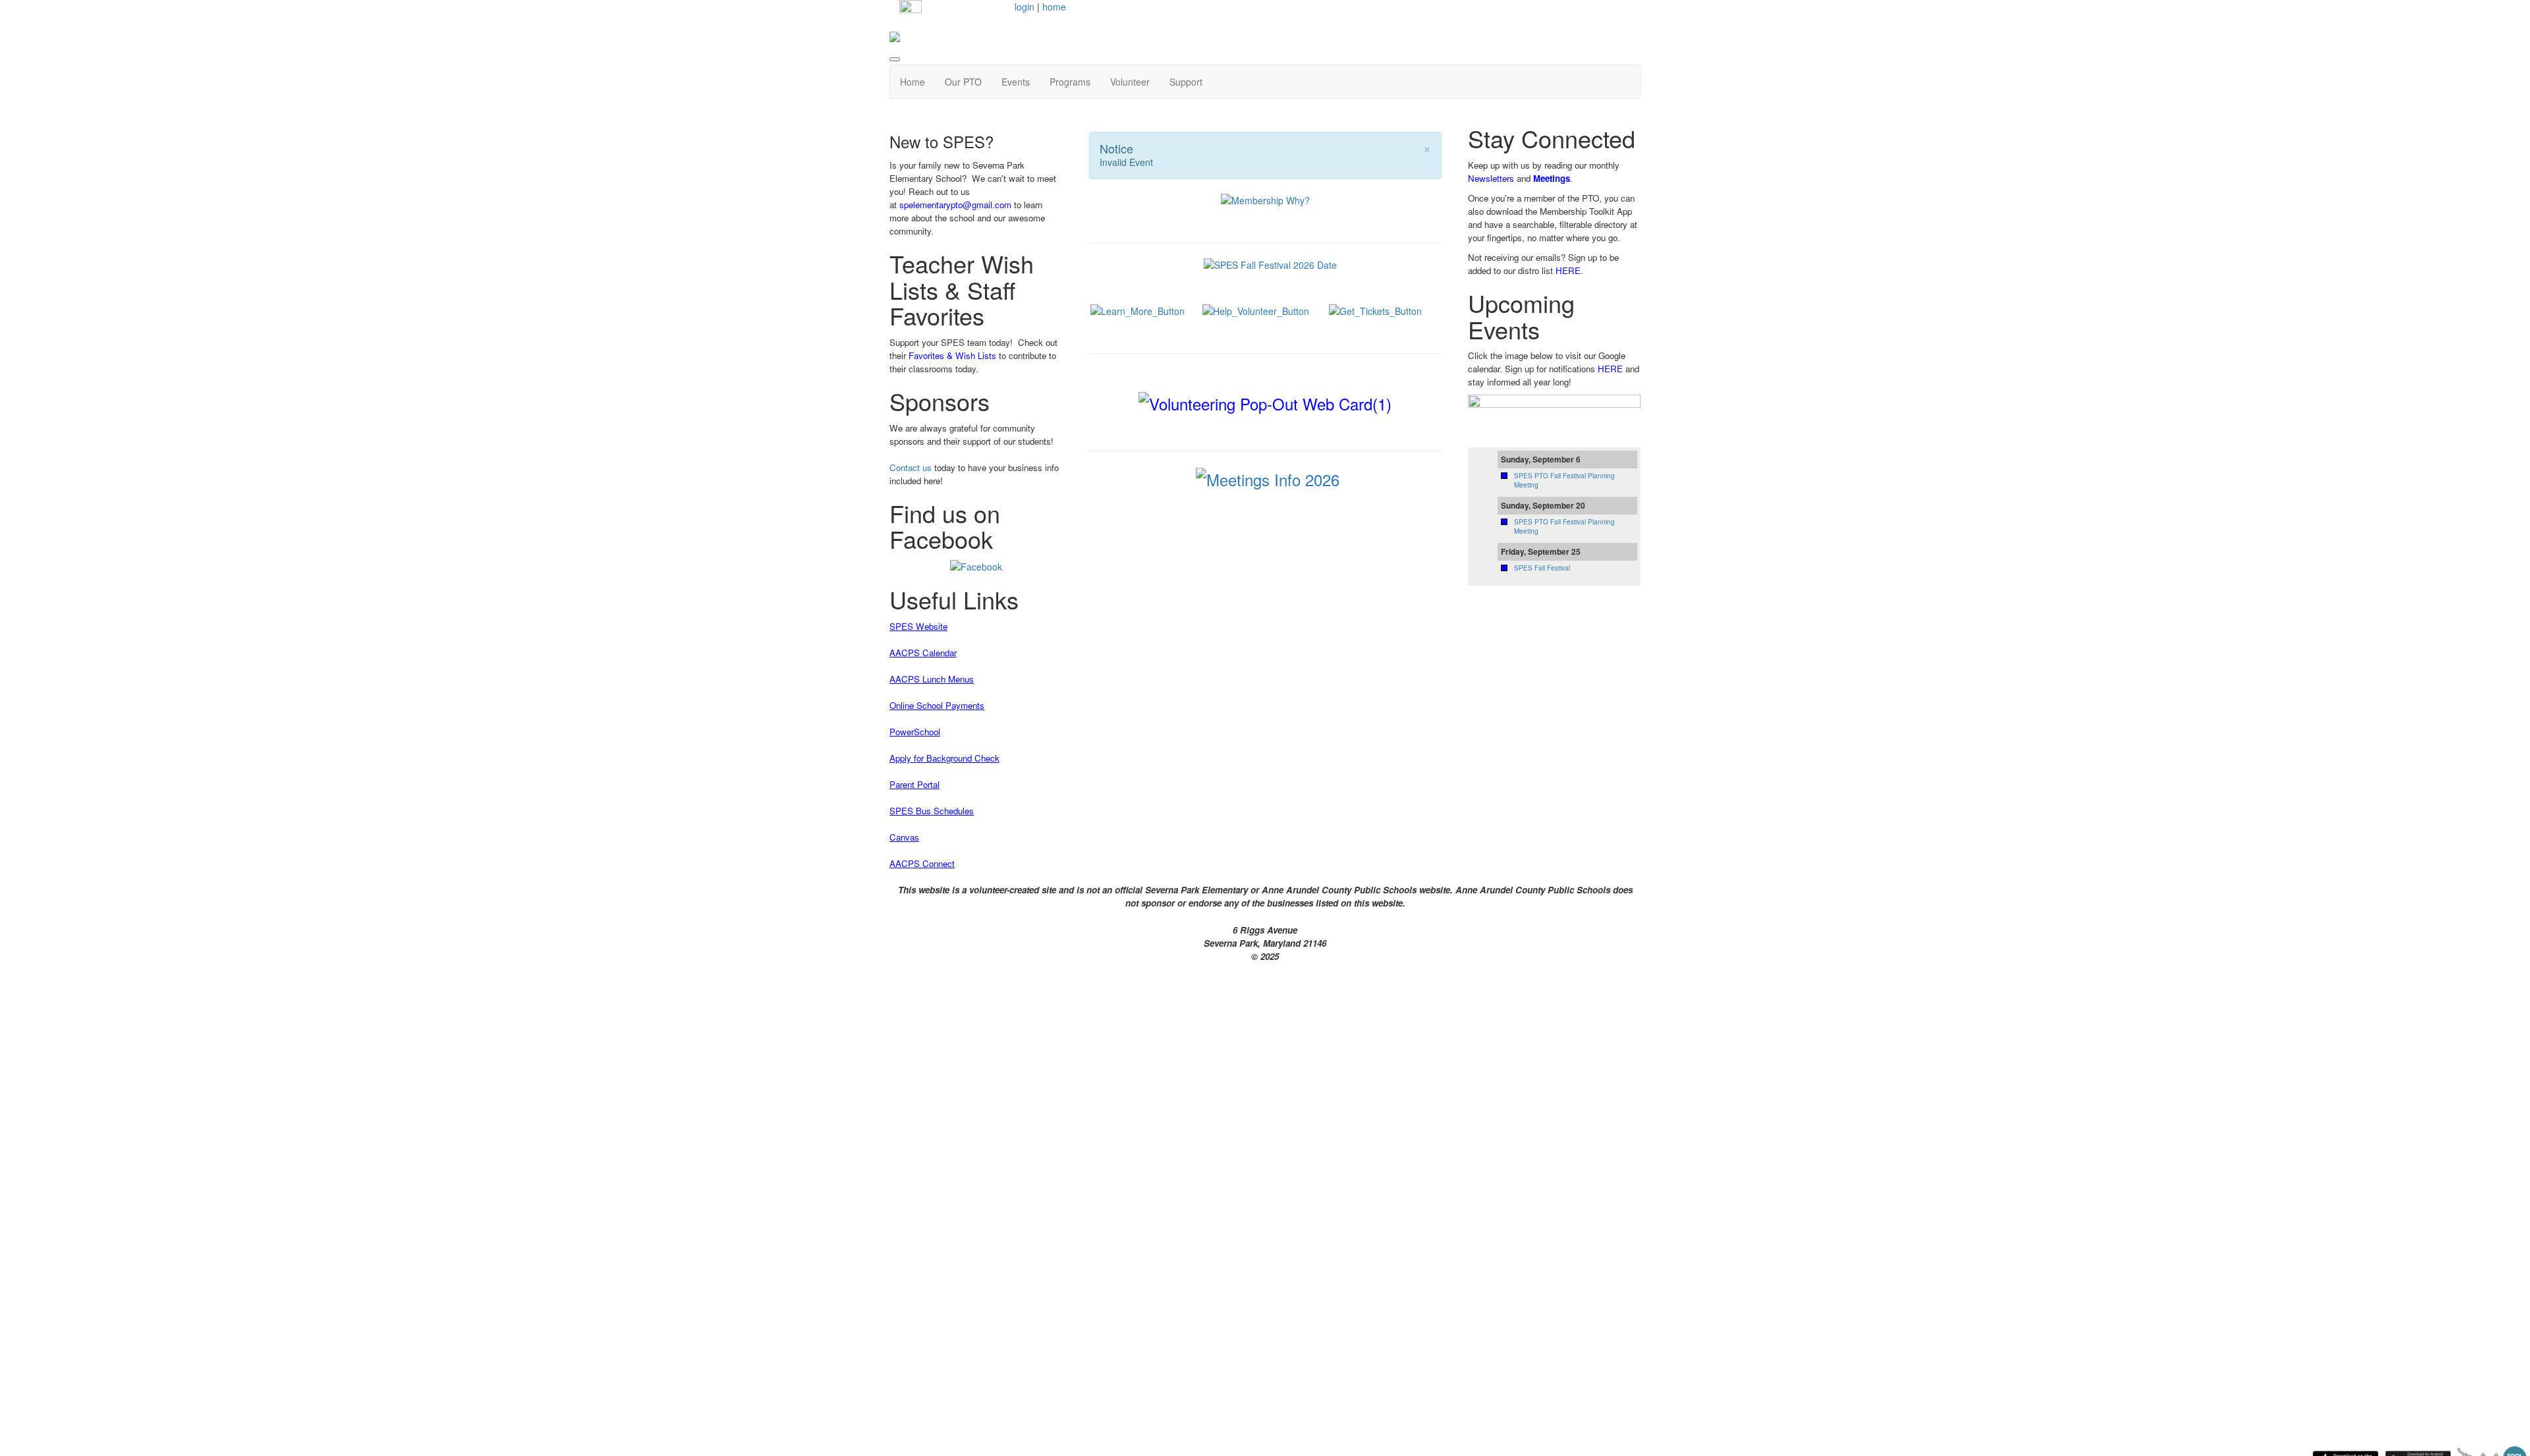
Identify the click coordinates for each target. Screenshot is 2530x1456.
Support (1186, 82)
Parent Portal (914, 784)
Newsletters (1491, 178)
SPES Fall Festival (1542, 568)
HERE (1568, 270)
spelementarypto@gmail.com (955, 205)
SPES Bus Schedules (932, 811)
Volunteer (1130, 82)
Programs (1070, 82)
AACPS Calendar (923, 653)
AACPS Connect (922, 863)
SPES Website (918, 626)
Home (913, 82)
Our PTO (963, 82)
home (1054, 7)
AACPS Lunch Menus (932, 679)
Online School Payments (937, 705)
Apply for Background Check (944, 758)
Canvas (904, 837)
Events (1016, 82)
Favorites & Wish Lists (952, 355)
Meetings (1552, 178)
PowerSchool (915, 732)
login (1025, 7)
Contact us (911, 467)
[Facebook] (976, 565)
